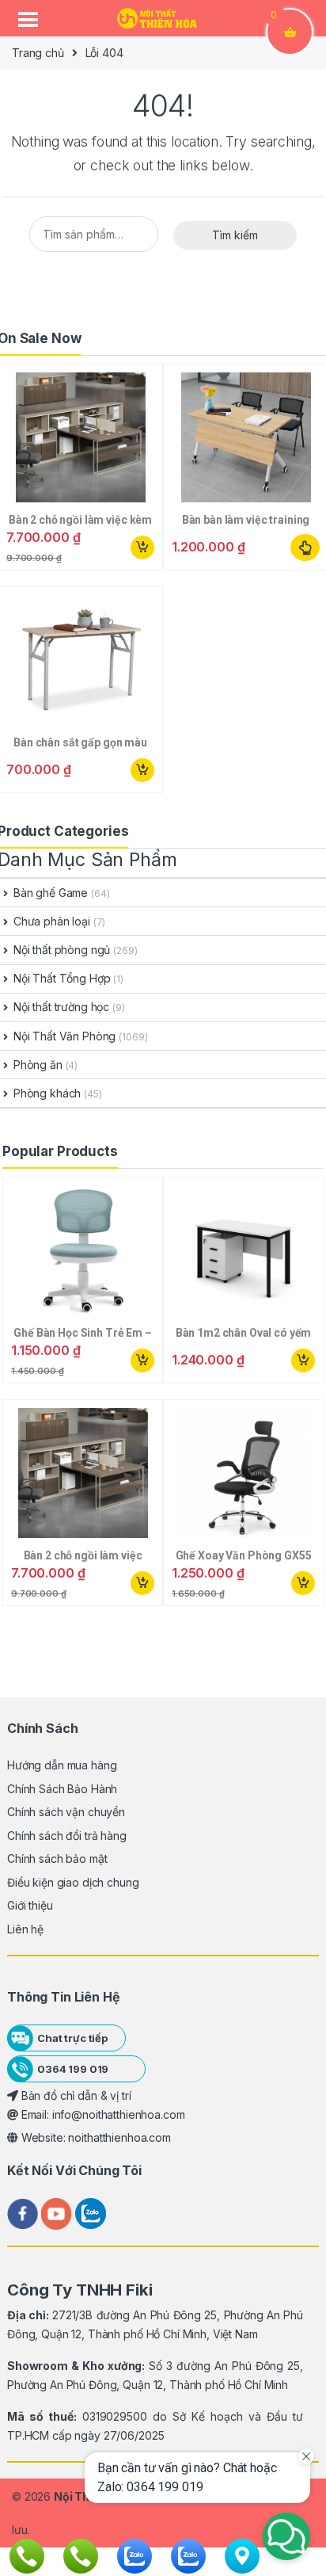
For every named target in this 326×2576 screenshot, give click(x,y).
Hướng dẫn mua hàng (62, 1765)
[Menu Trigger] (28, 20)
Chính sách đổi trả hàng (67, 1836)
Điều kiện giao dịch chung (73, 1882)
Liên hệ (25, 1929)
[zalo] (91, 2213)
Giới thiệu (30, 1905)
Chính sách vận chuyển (66, 1812)
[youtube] (58, 2213)
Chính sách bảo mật (57, 1859)
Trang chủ (38, 53)
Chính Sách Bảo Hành (62, 1789)
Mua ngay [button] (142, 548)
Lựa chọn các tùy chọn (305, 548)
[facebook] (24, 2213)
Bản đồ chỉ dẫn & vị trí (75, 2095)
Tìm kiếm (235, 235)
